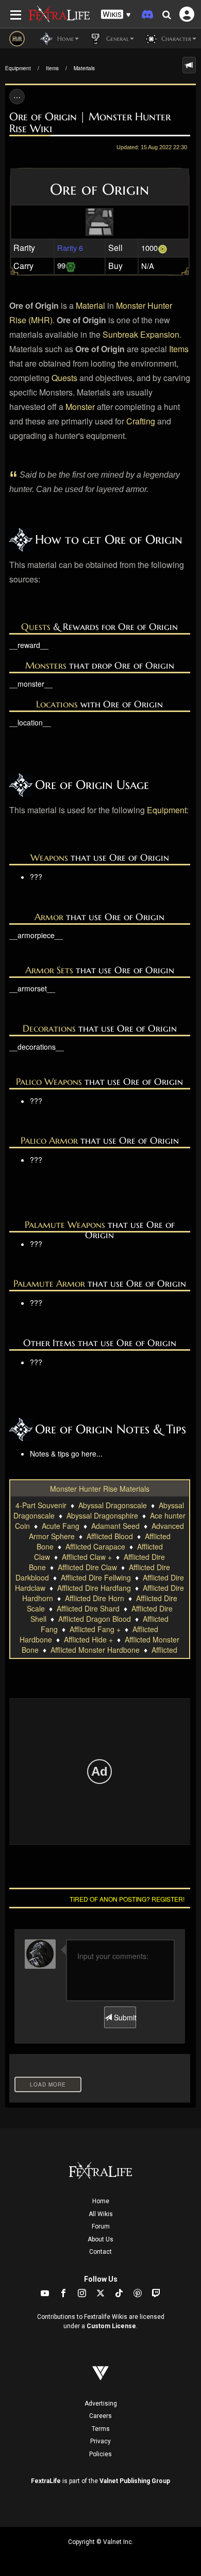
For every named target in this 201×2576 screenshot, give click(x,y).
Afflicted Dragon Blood (95, 1619)
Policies (100, 2454)
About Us (100, 2239)
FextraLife (46, 2481)
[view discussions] (189, 65)
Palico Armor (49, 1140)
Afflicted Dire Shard (88, 1608)
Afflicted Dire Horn (95, 1598)
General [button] (116, 38)
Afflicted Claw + (87, 1557)
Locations (57, 704)
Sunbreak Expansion (141, 334)
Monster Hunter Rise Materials (100, 1489)
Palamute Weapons (65, 1224)
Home (101, 2201)
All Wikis (101, 2214)
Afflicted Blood (110, 1536)
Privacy (100, 2441)
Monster (80, 407)
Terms (101, 2429)
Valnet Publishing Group (135, 2481)
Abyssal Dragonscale (113, 1505)
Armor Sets (49, 970)
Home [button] (64, 38)
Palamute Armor (49, 1283)
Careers (100, 2416)
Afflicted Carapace (95, 1546)
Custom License (111, 2326)
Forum (101, 2226)
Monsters (46, 665)
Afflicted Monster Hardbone (95, 1650)
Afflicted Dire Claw (87, 1567)
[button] (116, 15)
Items (52, 68)
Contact (100, 2252)
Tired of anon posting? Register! (127, 1899)
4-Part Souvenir (41, 1505)
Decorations (49, 1028)
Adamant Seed (115, 1526)
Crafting (141, 421)
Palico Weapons (49, 1081)
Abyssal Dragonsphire (102, 1515)
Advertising (101, 2404)
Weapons (49, 857)
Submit (124, 2017)
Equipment (18, 68)
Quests (64, 378)
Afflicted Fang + (95, 1629)
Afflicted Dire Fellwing (96, 1577)
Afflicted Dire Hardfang (94, 1588)
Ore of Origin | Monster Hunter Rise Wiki (90, 123)
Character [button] (175, 38)
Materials (84, 68)
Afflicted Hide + (88, 1639)
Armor (49, 917)
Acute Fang (61, 1526)
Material (90, 305)
